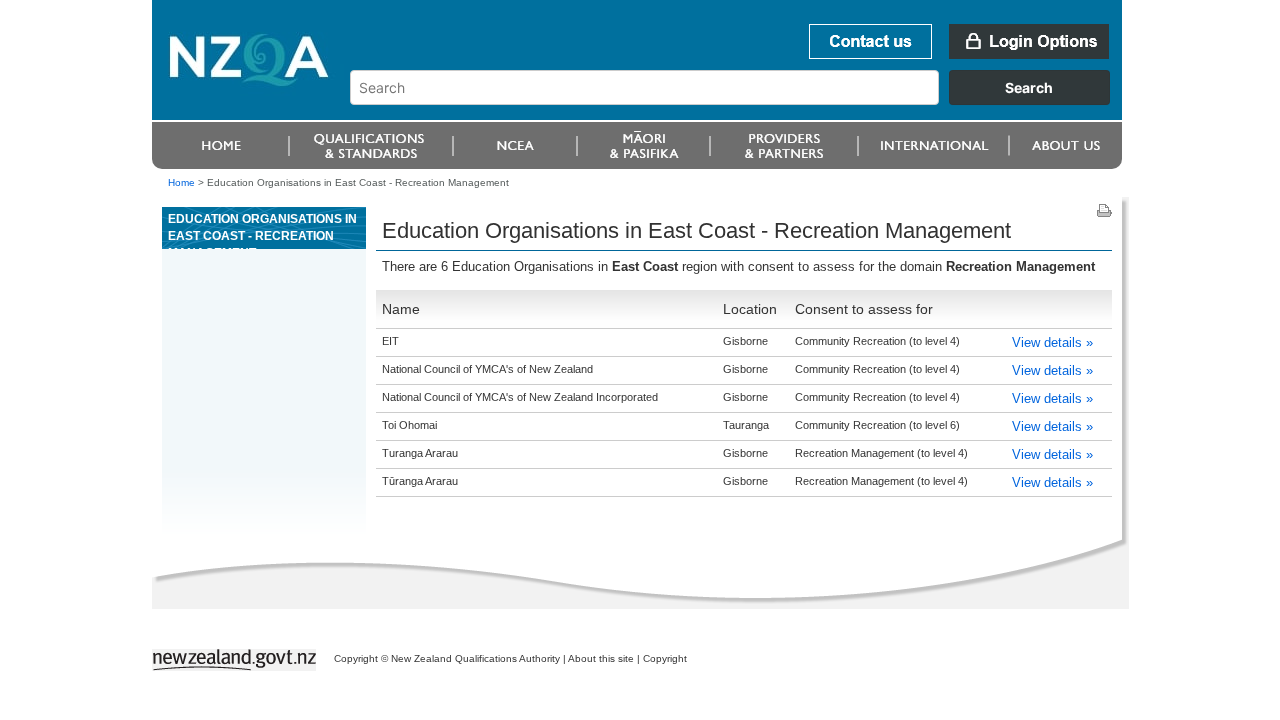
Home (181, 182)
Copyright (665, 658)
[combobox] (739, 100)
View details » (1052, 342)
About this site (601, 658)
